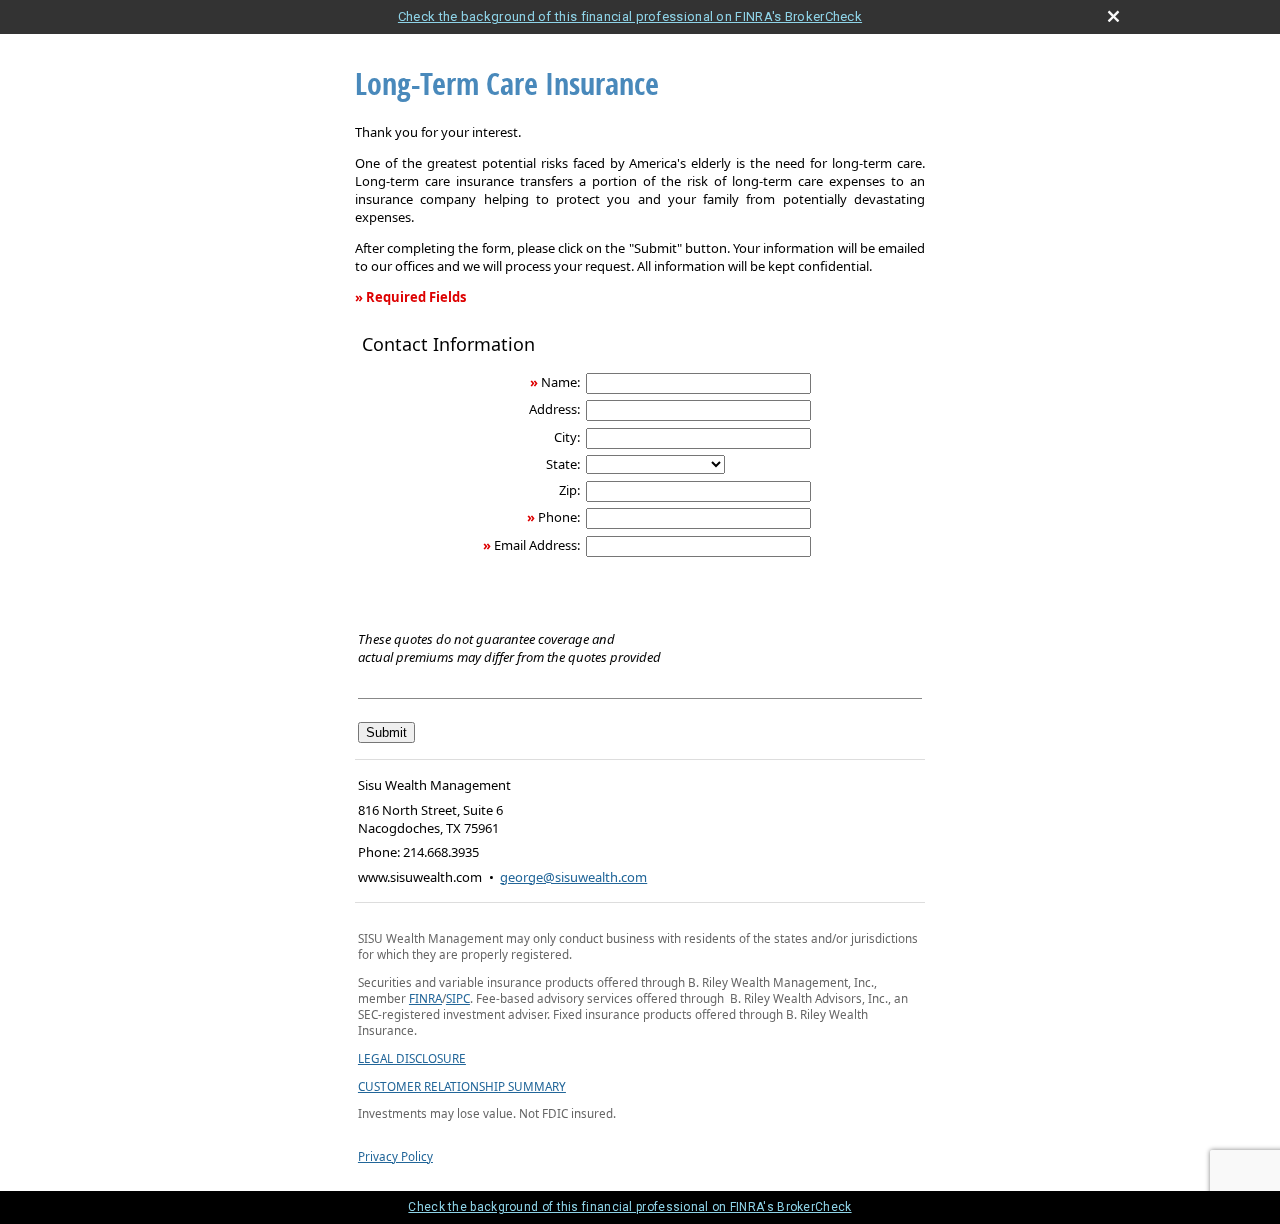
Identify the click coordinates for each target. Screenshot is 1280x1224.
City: (567, 437)
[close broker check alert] (1113, 16)
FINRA (425, 998)
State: (563, 464)
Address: (554, 409)
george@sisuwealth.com (573, 877)
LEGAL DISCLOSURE (412, 1058)
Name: (560, 382)
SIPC (458, 998)
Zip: (569, 490)
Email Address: (537, 545)
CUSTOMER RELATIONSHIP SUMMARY (462, 1086)
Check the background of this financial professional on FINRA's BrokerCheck (630, 16)
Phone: (559, 517)
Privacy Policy (395, 1156)
